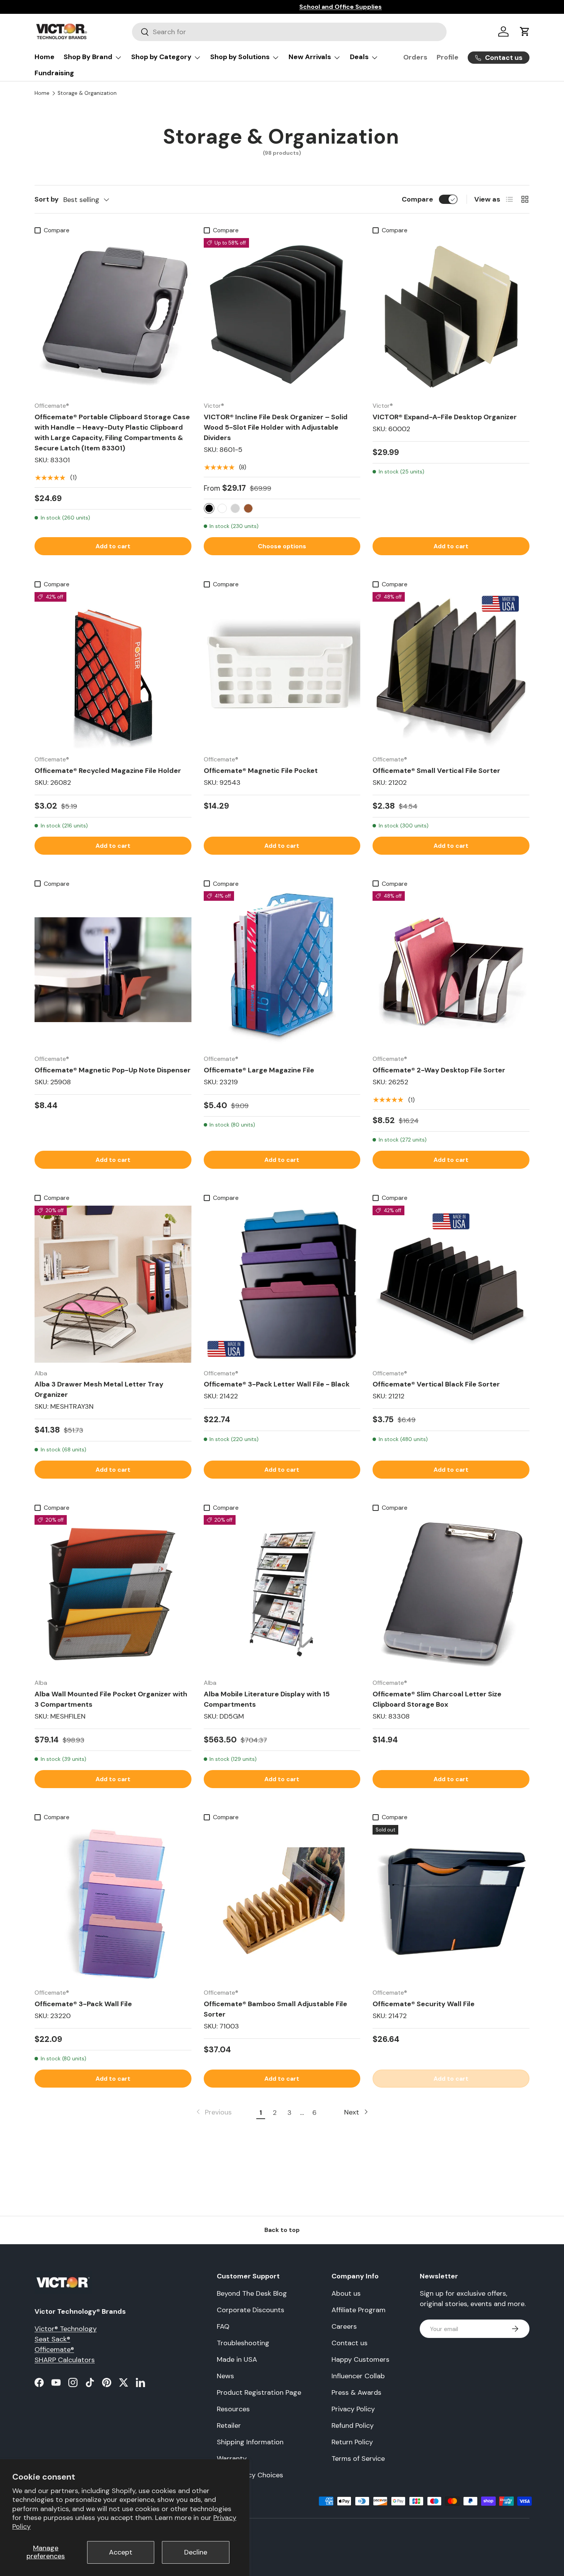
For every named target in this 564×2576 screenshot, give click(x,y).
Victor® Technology (66, 2329)
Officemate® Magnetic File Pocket (261, 771)
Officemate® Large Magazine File (259, 1070)
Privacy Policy (353, 2409)
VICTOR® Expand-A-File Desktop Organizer (445, 417)
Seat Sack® (52, 2339)
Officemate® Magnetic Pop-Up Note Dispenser (113, 1070)
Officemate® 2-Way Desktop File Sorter (439, 1070)
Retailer (229, 2425)
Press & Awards (356, 2392)
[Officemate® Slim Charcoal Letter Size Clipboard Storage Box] (451, 1594)
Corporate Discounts (251, 2310)
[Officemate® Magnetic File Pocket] (282, 671)
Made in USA (237, 2359)
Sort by (47, 199)
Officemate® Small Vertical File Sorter (436, 771)
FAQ (223, 2326)
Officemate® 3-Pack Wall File (83, 2004)
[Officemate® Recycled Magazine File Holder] (113, 671)
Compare (417, 199)
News (225, 2376)
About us (346, 2293)
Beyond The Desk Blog (252, 2293)
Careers (344, 2326)
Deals (359, 57)
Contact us (350, 2343)
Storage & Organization (87, 93)
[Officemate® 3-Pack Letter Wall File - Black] (282, 1284)
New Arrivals (310, 57)
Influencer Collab (358, 2376)
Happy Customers (360, 2359)
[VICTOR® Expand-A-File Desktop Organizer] (451, 317)
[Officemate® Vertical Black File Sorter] (451, 1284)
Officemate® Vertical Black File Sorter (436, 1384)
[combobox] (289, 32)
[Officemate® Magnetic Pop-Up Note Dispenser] (113, 970)
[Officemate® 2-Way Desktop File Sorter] (451, 970)
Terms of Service (358, 2459)
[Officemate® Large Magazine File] (282, 970)
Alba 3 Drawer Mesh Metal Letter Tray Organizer (99, 1389)
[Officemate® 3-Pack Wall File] (113, 1903)
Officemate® (54, 2349)
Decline (196, 2552)
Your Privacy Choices (250, 2475)
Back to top (282, 2230)
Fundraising (54, 73)
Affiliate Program (359, 2310)
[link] (213, 2112)
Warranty (232, 2459)
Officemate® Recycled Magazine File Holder (108, 771)
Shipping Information (250, 2442)
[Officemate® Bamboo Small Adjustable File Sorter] (282, 1903)
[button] (525, 31)
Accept (121, 2552)
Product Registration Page (259, 2392)
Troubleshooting (243, 2343)
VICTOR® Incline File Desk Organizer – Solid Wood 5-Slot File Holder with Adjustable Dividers (276, 427)
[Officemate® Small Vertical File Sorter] (451, 671)
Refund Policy (353, 2425)
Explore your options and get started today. (256, 7)
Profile (448, 57)
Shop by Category (161, 57)
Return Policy (352, 2442)
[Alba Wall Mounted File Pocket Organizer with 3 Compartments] (113, 1594)
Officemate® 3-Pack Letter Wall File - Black (277, 1384)
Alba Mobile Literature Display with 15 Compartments (267, 1699)
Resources (233, 2409)
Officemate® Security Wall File (424, 2004)
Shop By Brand (88, 57)
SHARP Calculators (65, 2360)
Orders (415, 57)
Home (45, 57)
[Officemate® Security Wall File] (451, 1903)
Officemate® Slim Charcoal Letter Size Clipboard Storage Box (437, 1699)
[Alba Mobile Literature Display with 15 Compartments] (282, 1594)
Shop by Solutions (240, 57)
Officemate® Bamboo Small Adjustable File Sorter (275, 2009)
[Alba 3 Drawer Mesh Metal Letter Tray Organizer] (113, 1284)
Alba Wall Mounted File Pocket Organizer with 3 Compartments (111, 1699)
